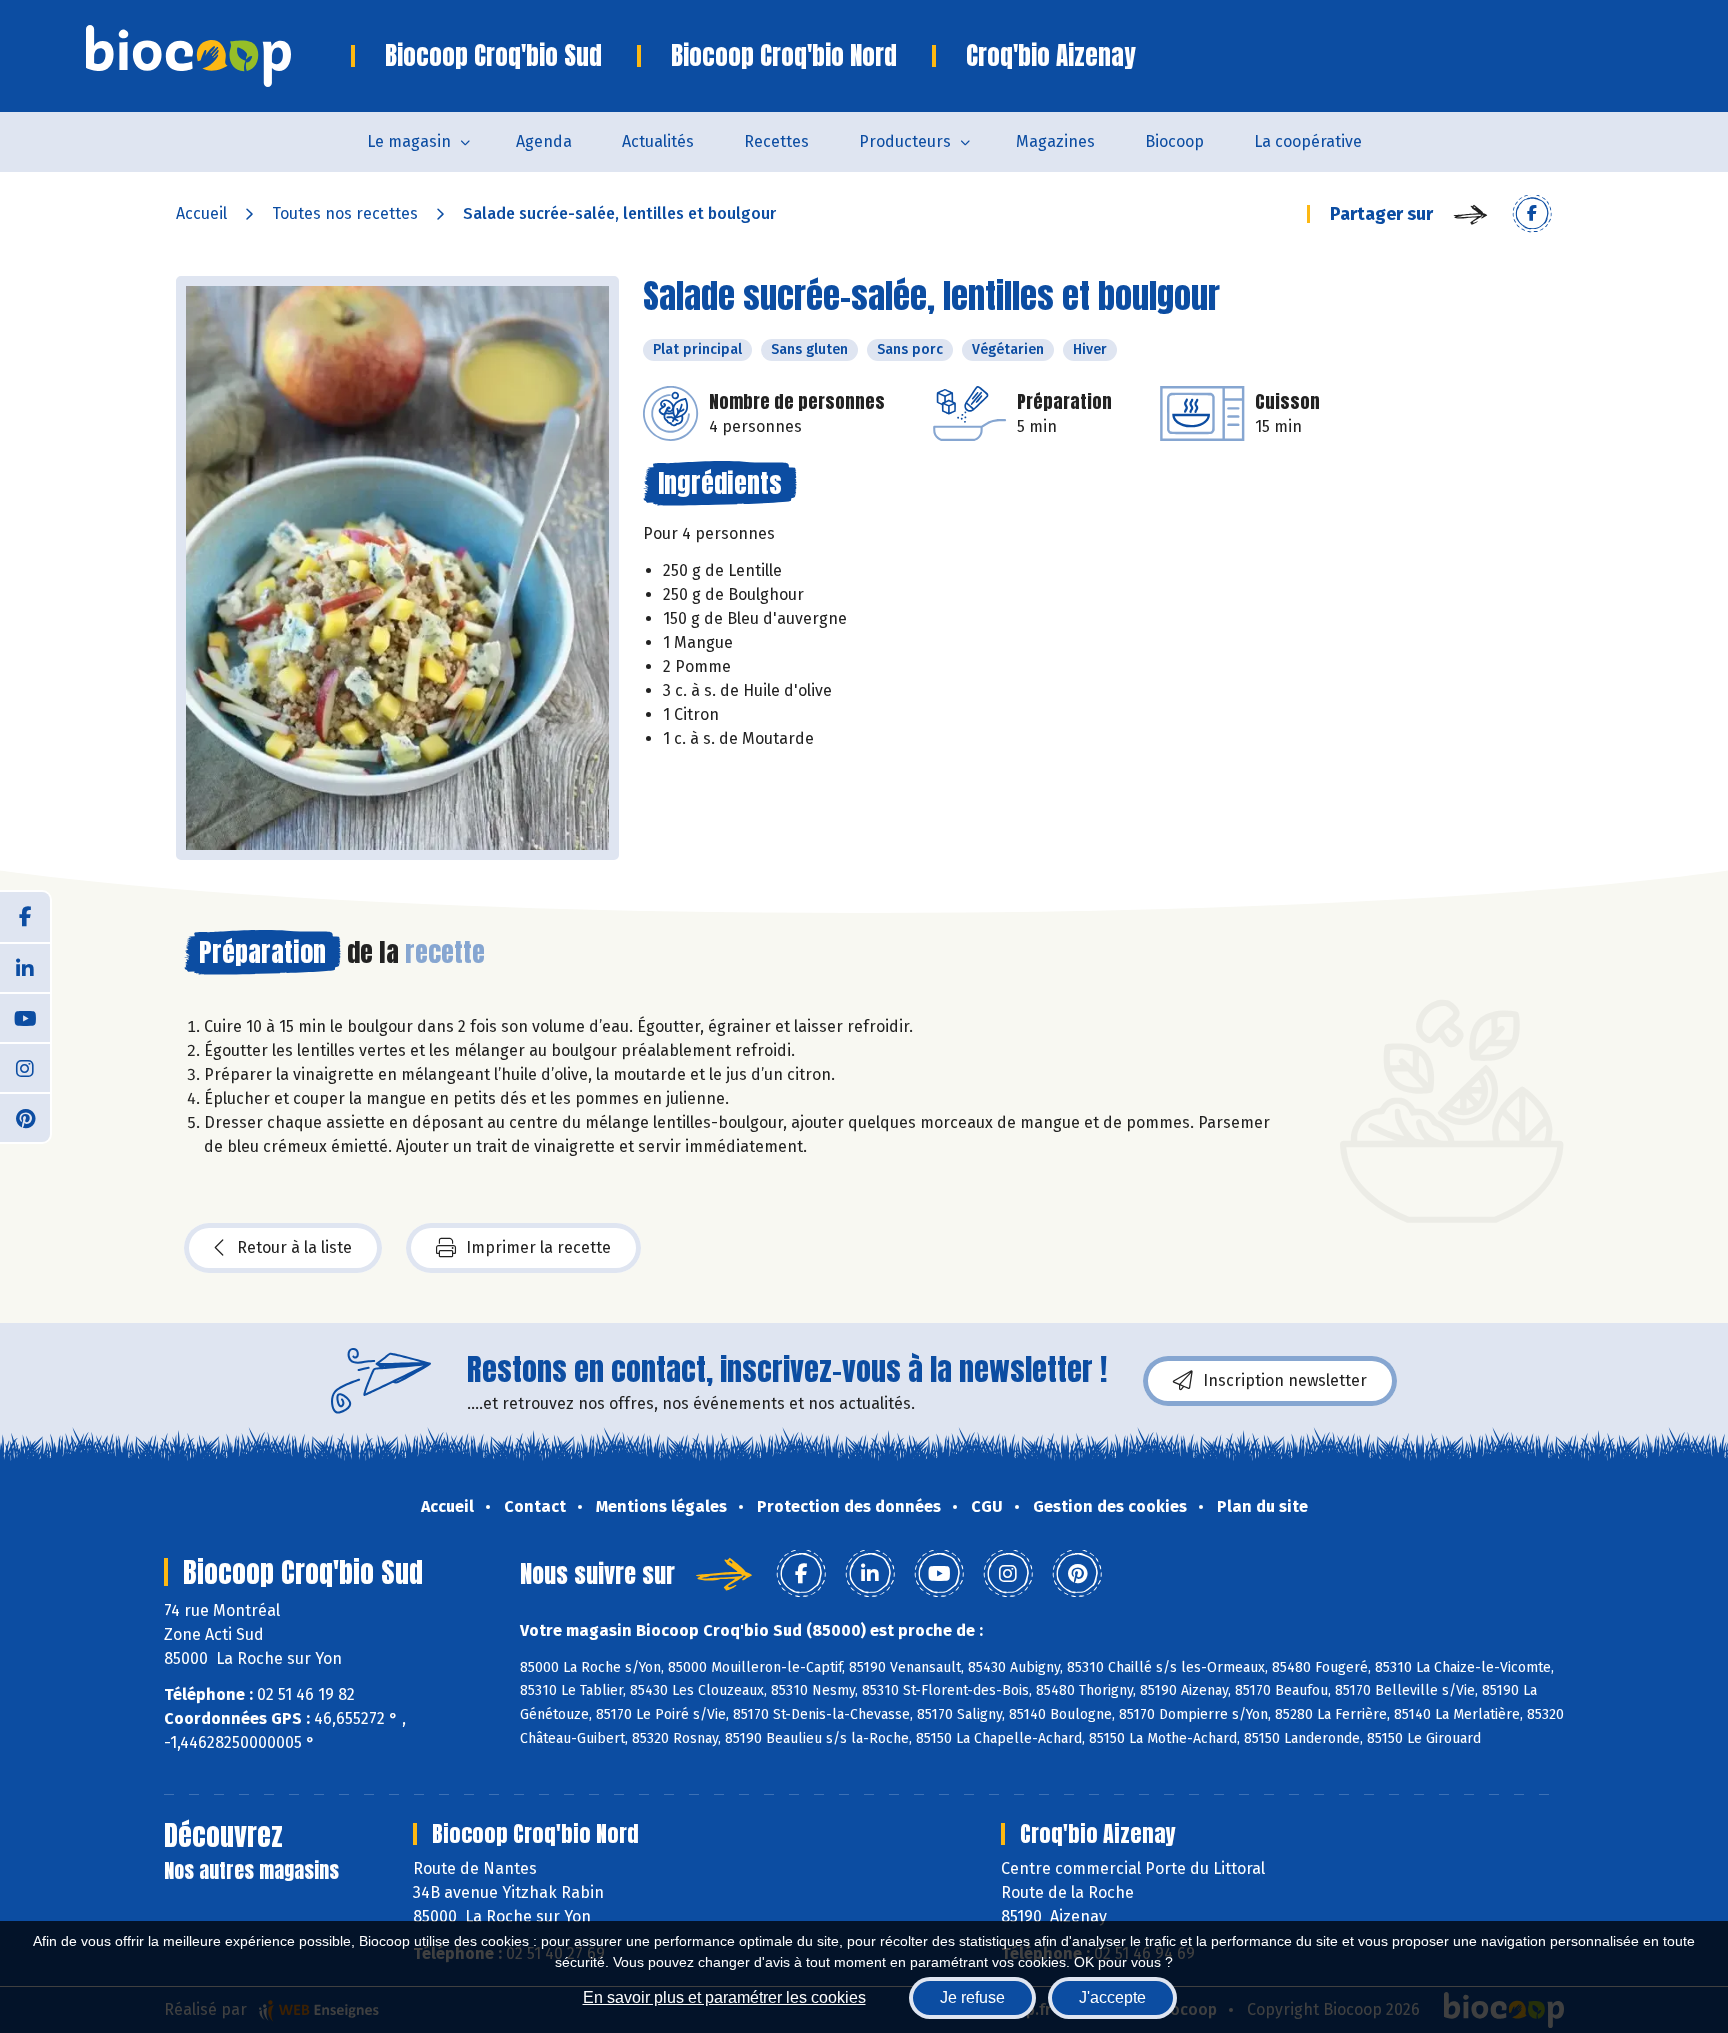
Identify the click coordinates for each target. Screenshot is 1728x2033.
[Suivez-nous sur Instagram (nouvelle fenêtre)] (25, 1067)
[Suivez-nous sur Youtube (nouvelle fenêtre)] (25, 1017)
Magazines (1055, 141)
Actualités (658, 141)
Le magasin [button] (409, 141)
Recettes (776, 141)
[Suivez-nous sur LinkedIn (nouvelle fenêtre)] (25, 967)
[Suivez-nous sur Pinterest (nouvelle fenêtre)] (25, 1117)
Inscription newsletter (1285, 1380)
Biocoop (1174, 141)
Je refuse (972, 1997)
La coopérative (1308, 141)
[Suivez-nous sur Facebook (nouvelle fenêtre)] (25, 917)
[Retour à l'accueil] (218, 56)
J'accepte (1112, 1997)
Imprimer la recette (538, 1247)
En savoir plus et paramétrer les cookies (724, 1997)
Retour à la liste (294, 1247)
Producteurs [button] (905, 141)
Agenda (544, 141)
